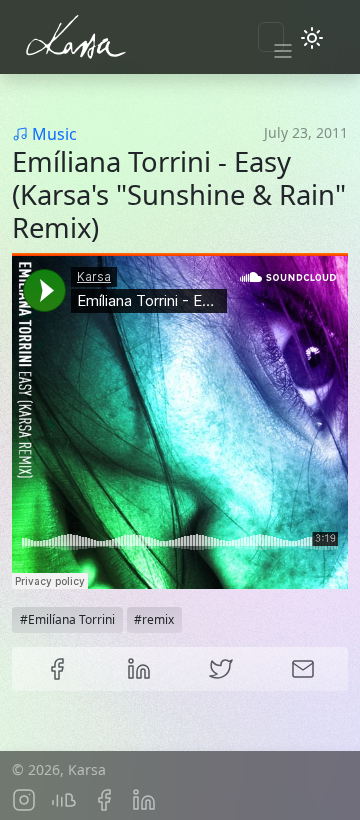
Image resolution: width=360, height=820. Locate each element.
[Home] (120, 37)
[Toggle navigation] (271, 37)
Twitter (221, 669)
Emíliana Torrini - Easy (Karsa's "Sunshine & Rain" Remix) (179, 194)
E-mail (303, 669)
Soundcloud (64, 800)
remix (158, 619)
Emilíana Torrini (71, 619)
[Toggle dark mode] (312, 37)
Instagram (24, 800)
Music (54, 134)
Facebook (57, 669)
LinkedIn (139, 669)
